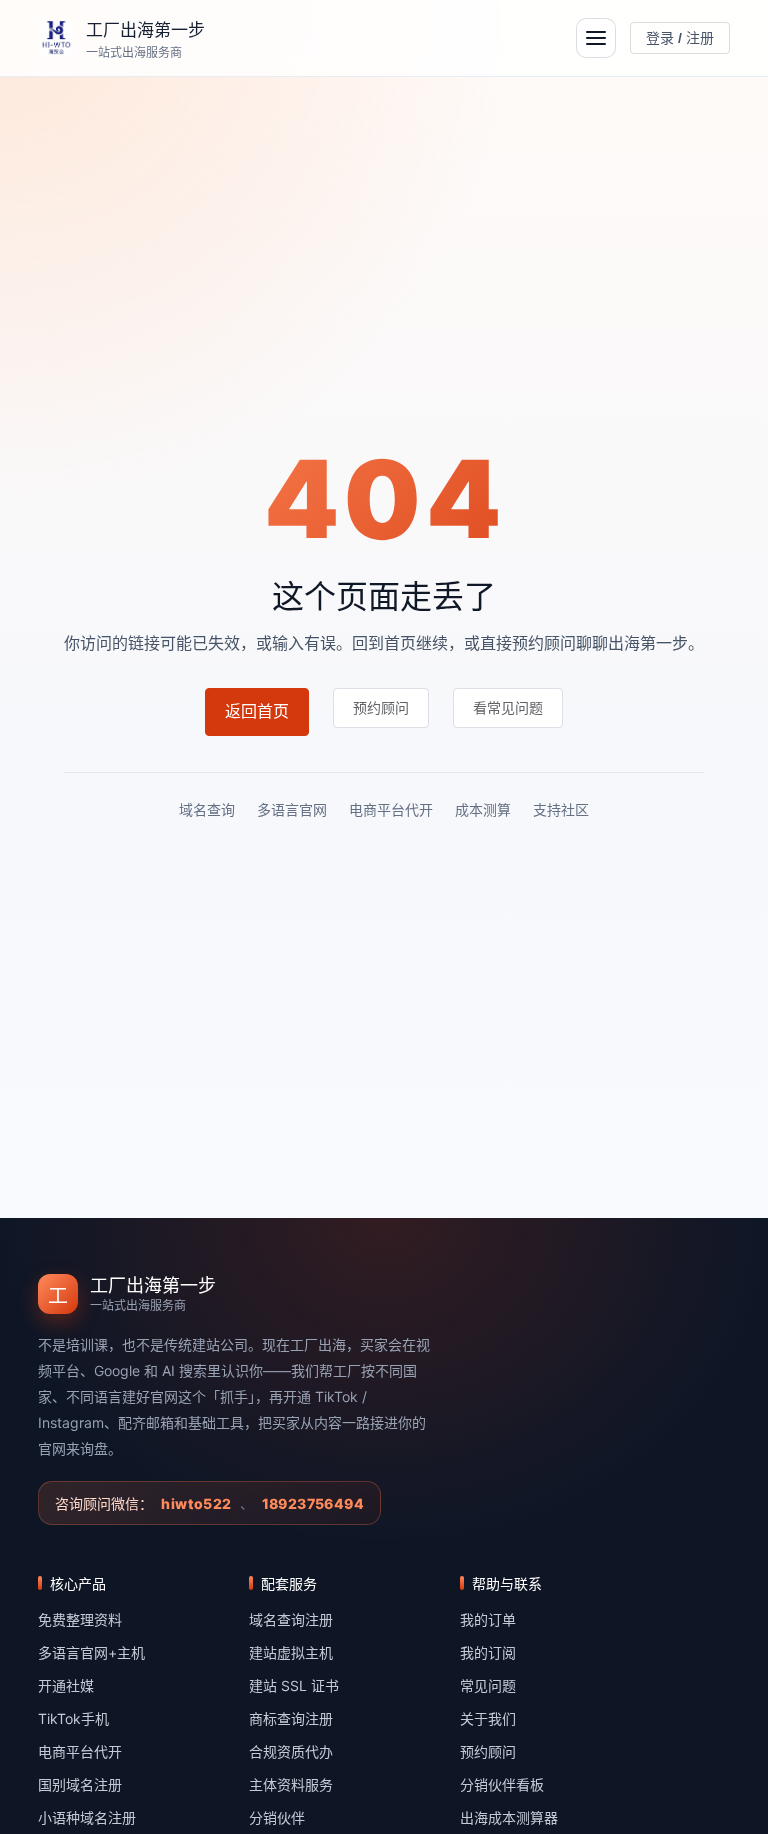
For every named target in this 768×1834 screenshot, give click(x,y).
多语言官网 (292, 809)
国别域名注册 (80, 1784)
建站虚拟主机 (291, 1652)
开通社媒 (66, 1685)
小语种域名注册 (87, 1817)
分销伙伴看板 (502, 1784)
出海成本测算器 (509, 1817)
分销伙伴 (277, 1817)
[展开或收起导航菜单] (596, 38)
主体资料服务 (291, 1784)
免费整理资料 (80, 1619)
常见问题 (488, 1685)
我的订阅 (488, 1652)
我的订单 (488, 1619)
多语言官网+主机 (91, 1652)
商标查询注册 (291, 1718)
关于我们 (488, 1718)
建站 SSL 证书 (294, 1685)
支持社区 (561, 809)
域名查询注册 (291, 1619)
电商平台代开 (391, 809)
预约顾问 (488, 1751)
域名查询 (207, 809)
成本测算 (483, 809)
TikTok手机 (73, 1718)
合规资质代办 (291, 1751)
